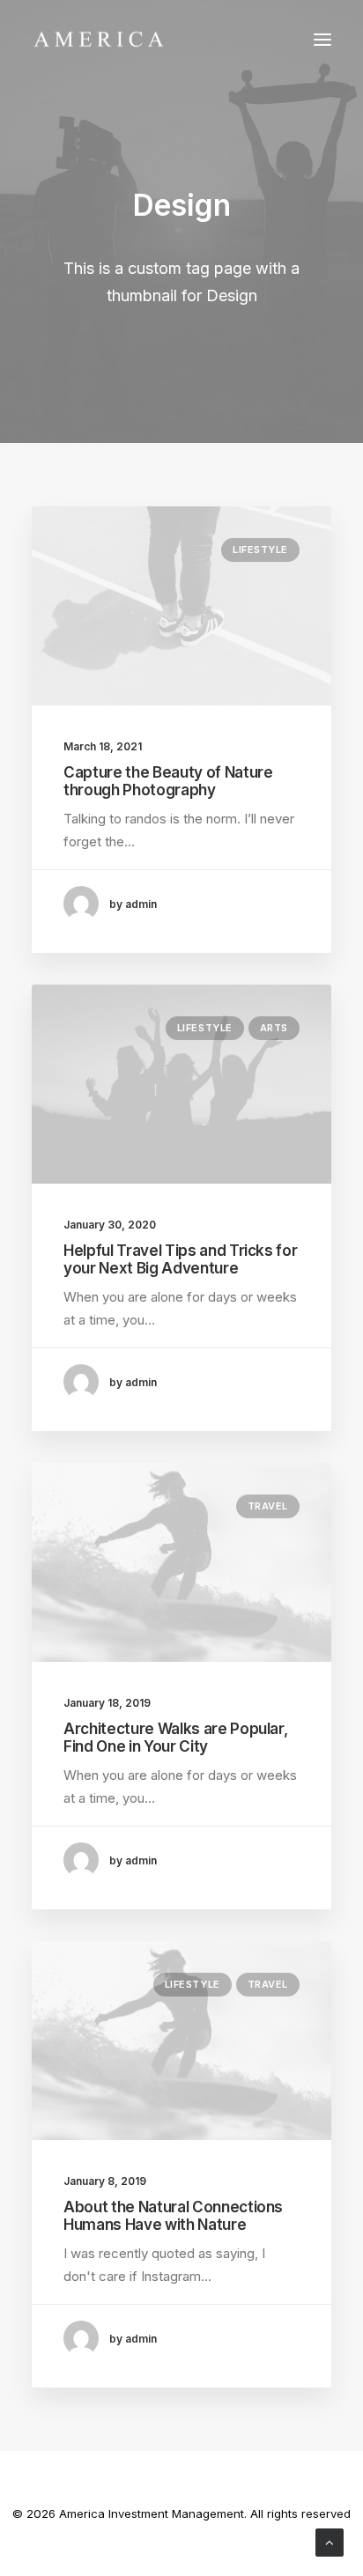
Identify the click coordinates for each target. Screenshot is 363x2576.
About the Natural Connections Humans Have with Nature (173, 2216)
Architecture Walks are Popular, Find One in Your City (175, 1738)
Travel (268, 1506)
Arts (274, 1028)
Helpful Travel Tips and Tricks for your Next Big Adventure (180, 1259)
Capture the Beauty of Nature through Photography (168, 781)
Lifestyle (260, 550)
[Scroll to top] (330, 2541)
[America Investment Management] (99, 39)
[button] (322, 39)
